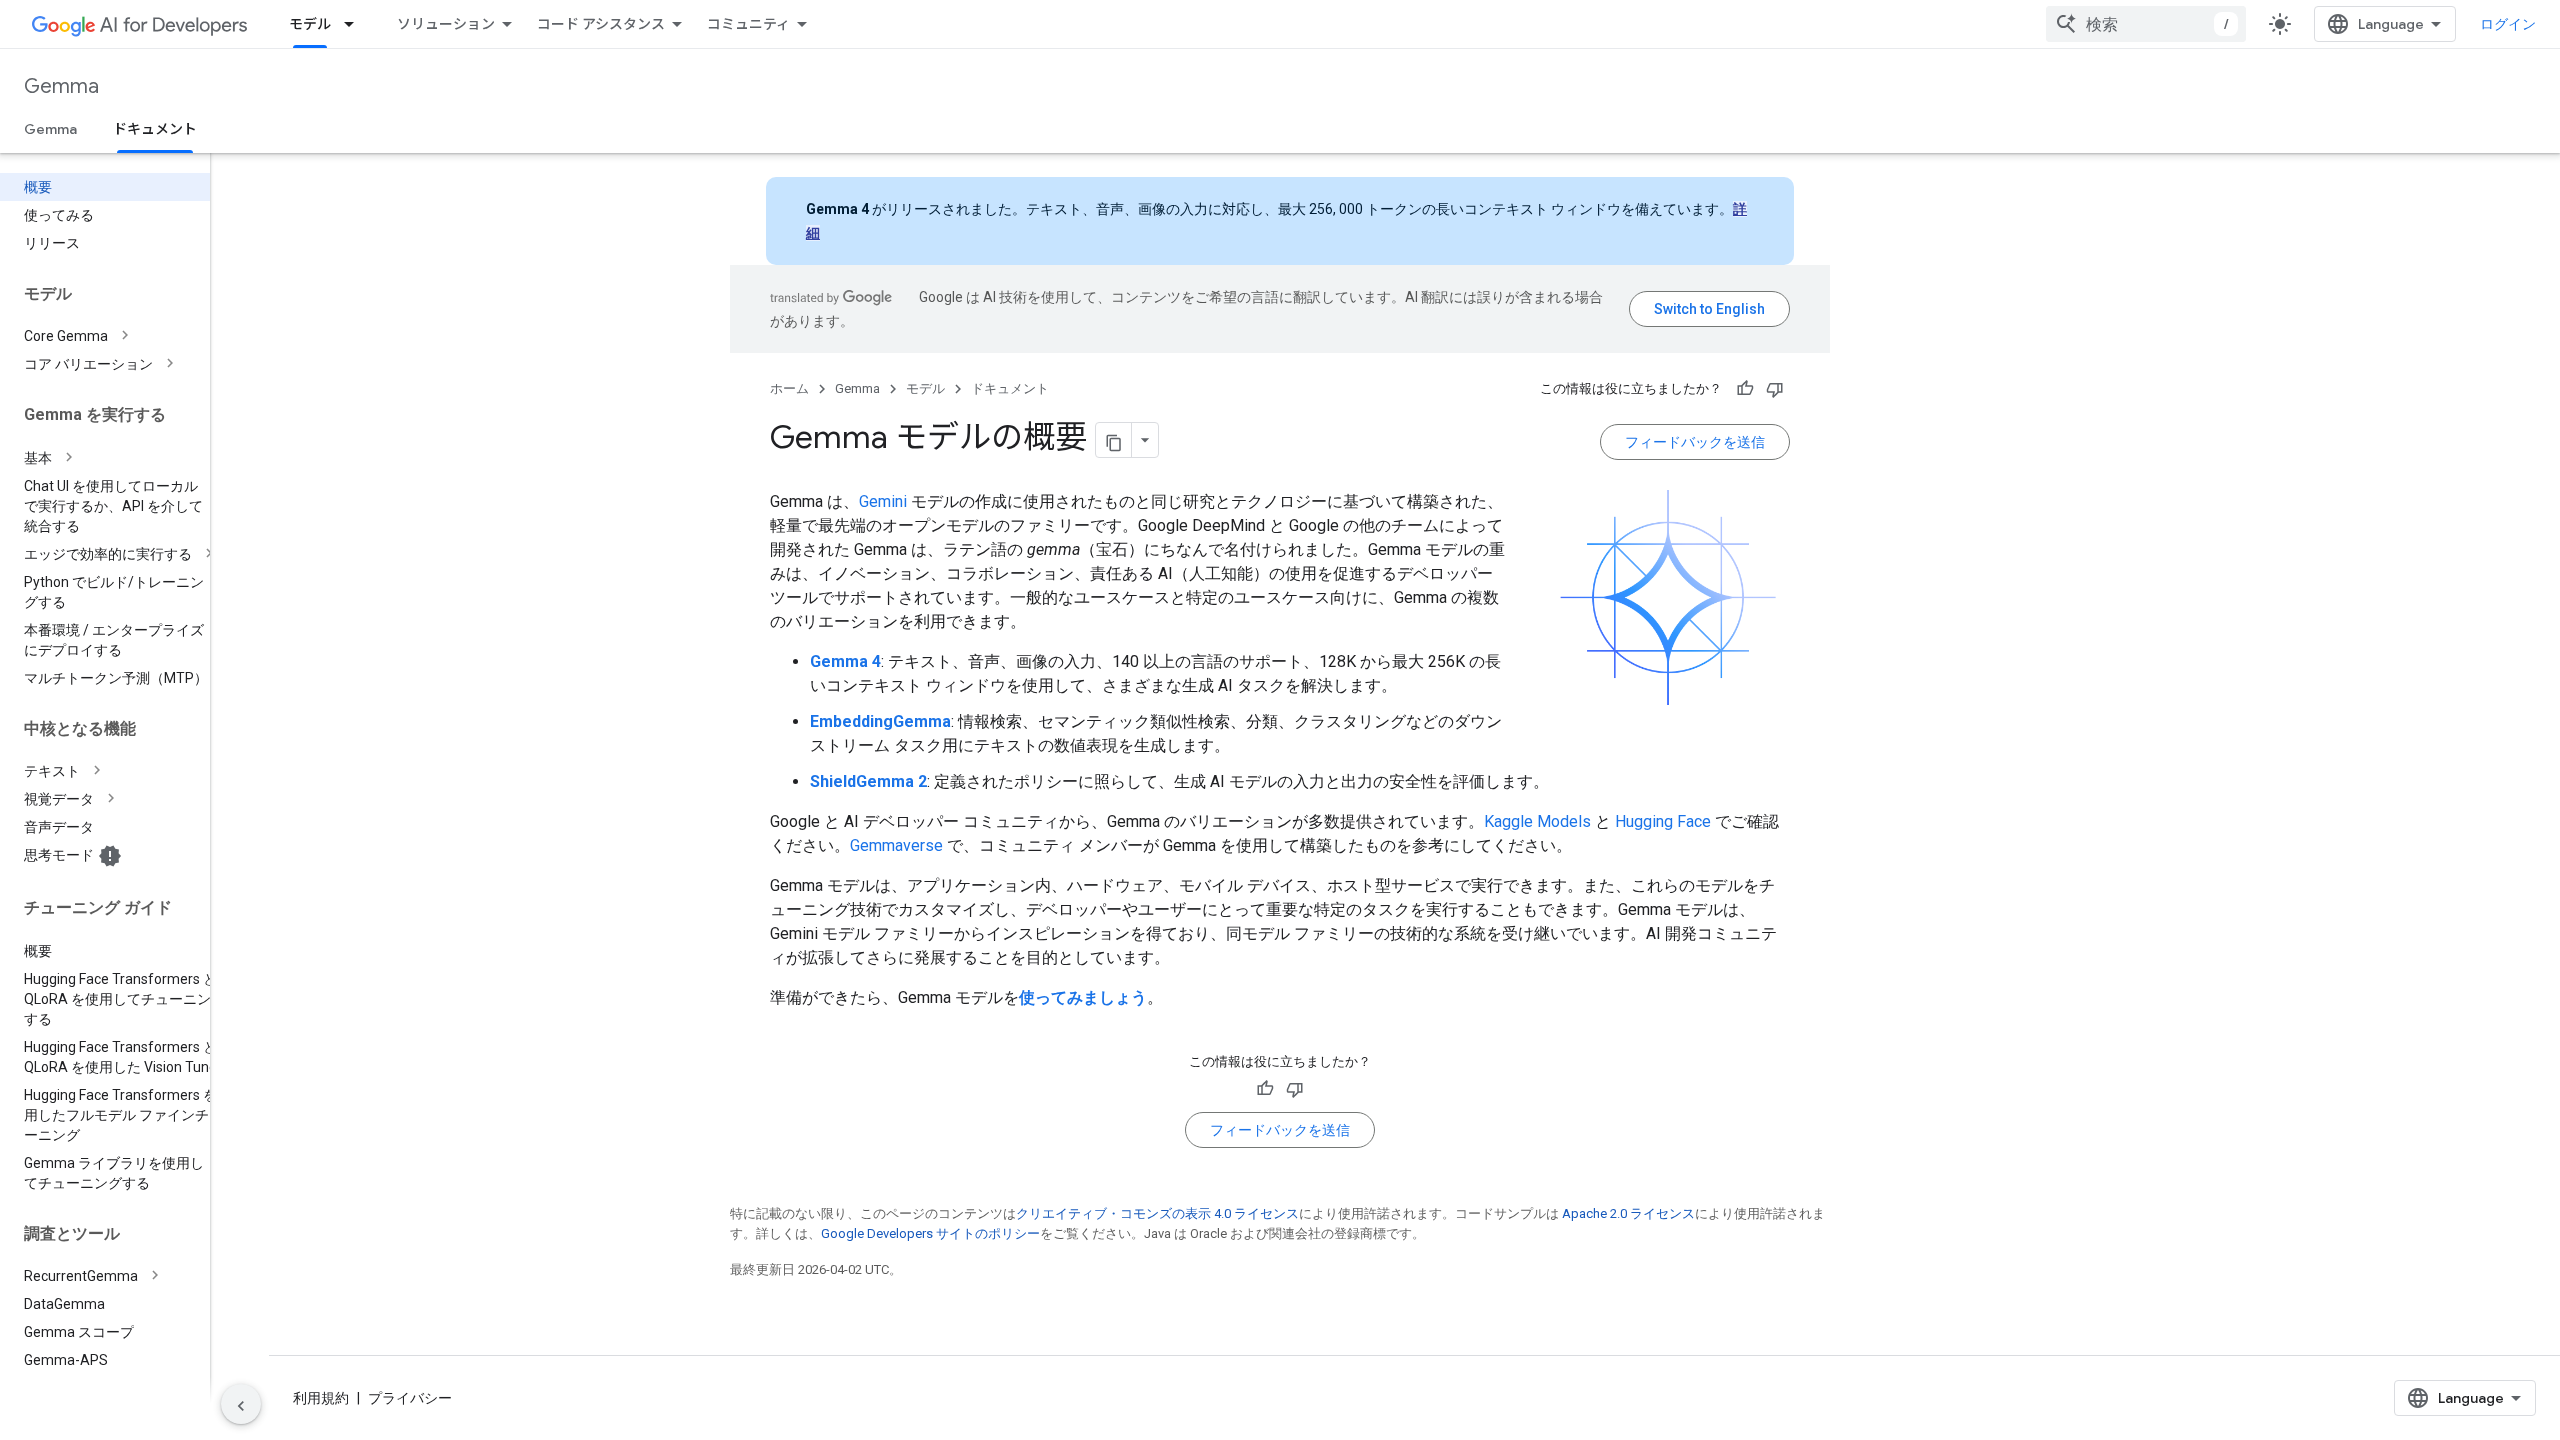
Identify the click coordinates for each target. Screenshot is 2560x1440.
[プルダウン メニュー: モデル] (355, 24)
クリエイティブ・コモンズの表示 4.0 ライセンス (1157, 1213)
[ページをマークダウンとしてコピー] (1114, 440)
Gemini (883, 501)
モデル (310, 24)
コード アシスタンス (601, 24)
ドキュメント (155, 129)
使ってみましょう (1083, 997)
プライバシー (410, 1398)
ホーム (789, 388)
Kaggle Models (1537, 821)
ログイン (2508, 24)
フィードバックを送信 (1695, 442)
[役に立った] (1745, 389)
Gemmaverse (896, 845)
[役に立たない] (1775, 389)
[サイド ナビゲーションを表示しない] (241, 1404)
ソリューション (446, 24)
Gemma (61, 86)
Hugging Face (1663, 821)
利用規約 (321, 1398)
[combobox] (2146, 24)
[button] (121, 336)
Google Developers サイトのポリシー (930, 1233)
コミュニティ (748, 24)
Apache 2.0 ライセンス (1628, 1213)
